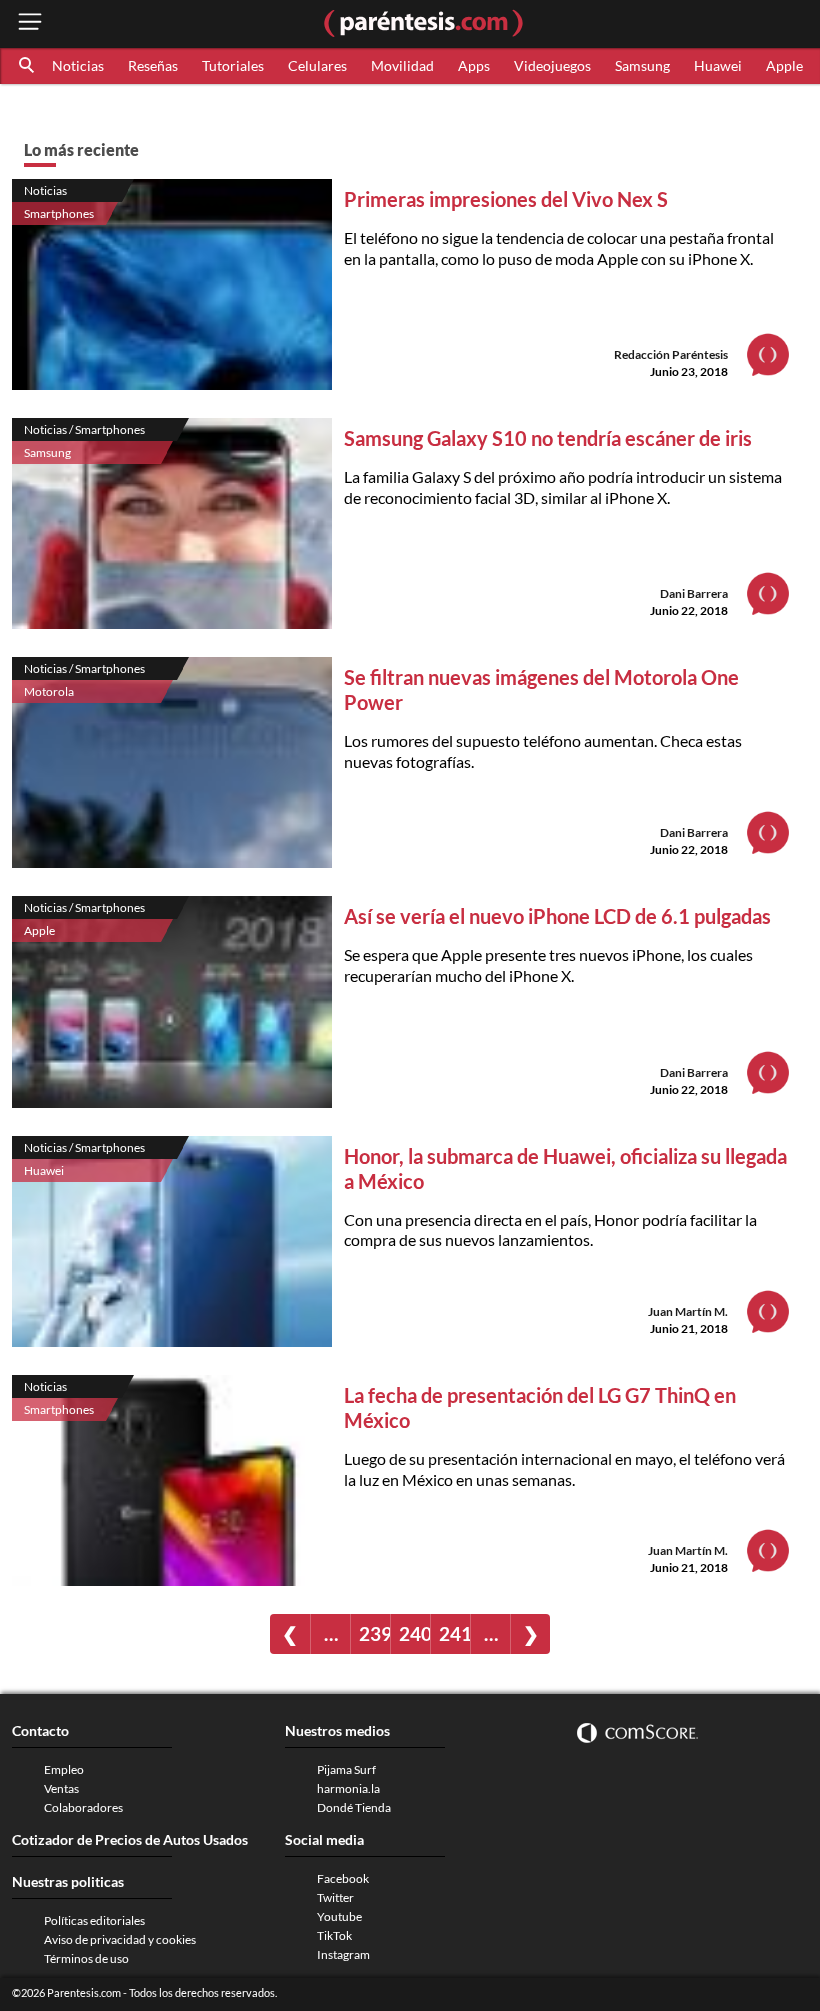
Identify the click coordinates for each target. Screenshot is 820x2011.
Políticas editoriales (94, 1920)
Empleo (64, 1769)
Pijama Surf (346, 1769)
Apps (474, 65)
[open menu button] (30, 23)
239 (374, 1633)
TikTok (334, 1935)
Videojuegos (552, 65)
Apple (784, 65)
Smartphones (59, 213)
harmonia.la (348, 1788)
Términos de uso (86, 1958)
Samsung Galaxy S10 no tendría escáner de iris (548, 438)
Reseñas (153, 65)
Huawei (718, 65)
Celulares (317, 65)
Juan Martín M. (688, 1311)
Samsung (642, 65)
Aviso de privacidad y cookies (120, 1939)
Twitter (335, 1897)
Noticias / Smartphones (84, 429)
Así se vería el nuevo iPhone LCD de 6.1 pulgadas (557, 916)
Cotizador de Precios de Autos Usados (130, 1839)
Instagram (343, 1954)
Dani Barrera (694, 593)
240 (414, 1633)
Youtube (339, 1916)
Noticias (78, 65)
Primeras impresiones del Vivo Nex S (506, 199)
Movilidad (402, 65)
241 (454, 1633)
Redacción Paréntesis (671, 354)
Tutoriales (233, 65)
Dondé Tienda (354, 1807)
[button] (28, 66)
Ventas (61, 1788)
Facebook (343, 1878)
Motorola (49, 691)
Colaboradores (83, 1807)
